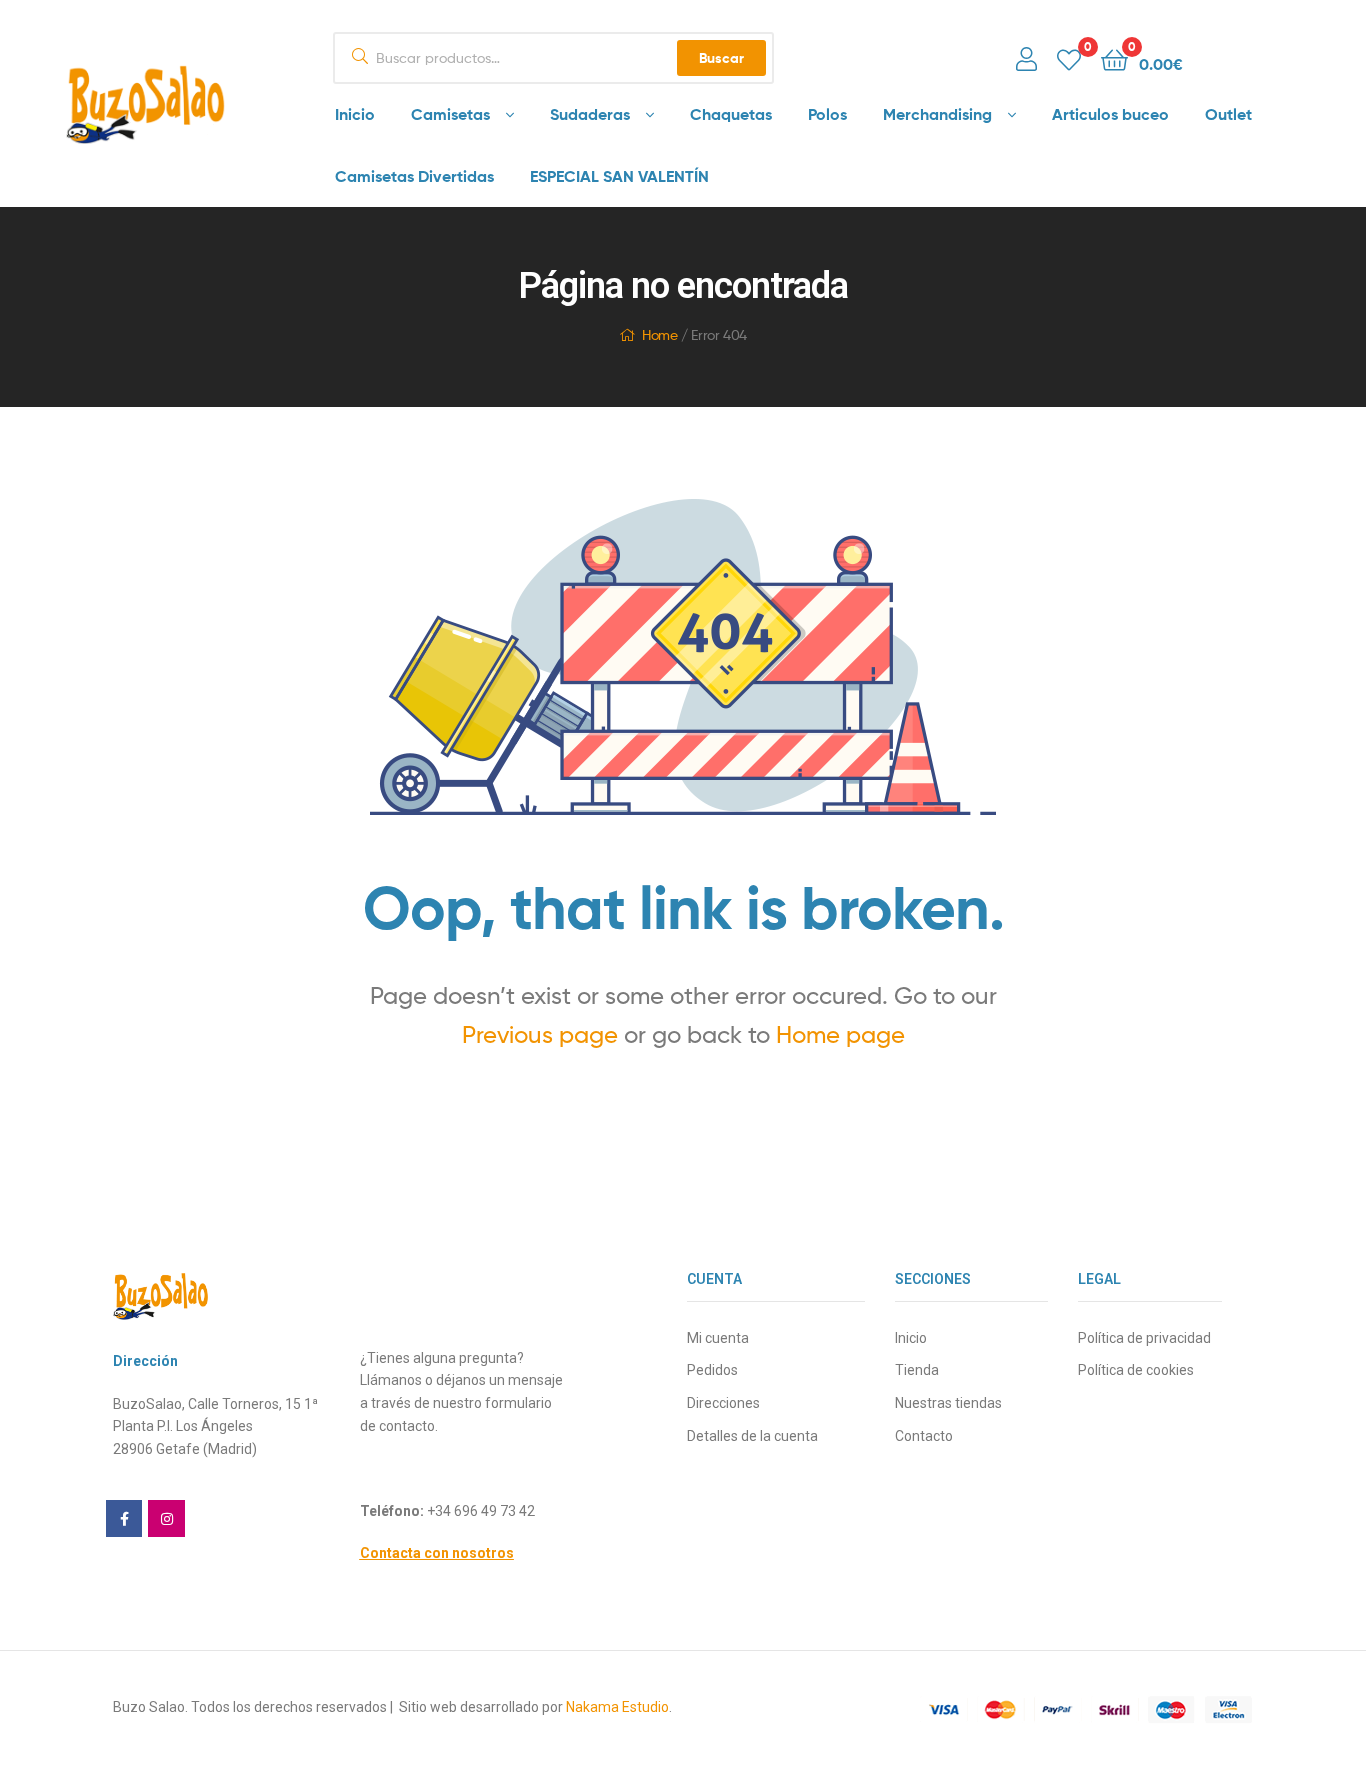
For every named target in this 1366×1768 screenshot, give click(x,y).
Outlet (1228, 114)
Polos (827, 114)
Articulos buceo (1110, 114)
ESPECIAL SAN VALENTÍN (619, 176)
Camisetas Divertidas (414, 176)
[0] (1069, 58)
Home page (840, 1034)
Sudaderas (590, 114)
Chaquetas (731, 114)
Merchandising (937, 114)
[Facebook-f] (124, 1518)
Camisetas (450, 114)
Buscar (721, 58)
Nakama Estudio (617, 1707)
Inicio (355, 114)
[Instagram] (166, 1518)
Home (659, 334)
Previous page (540, 1034)
